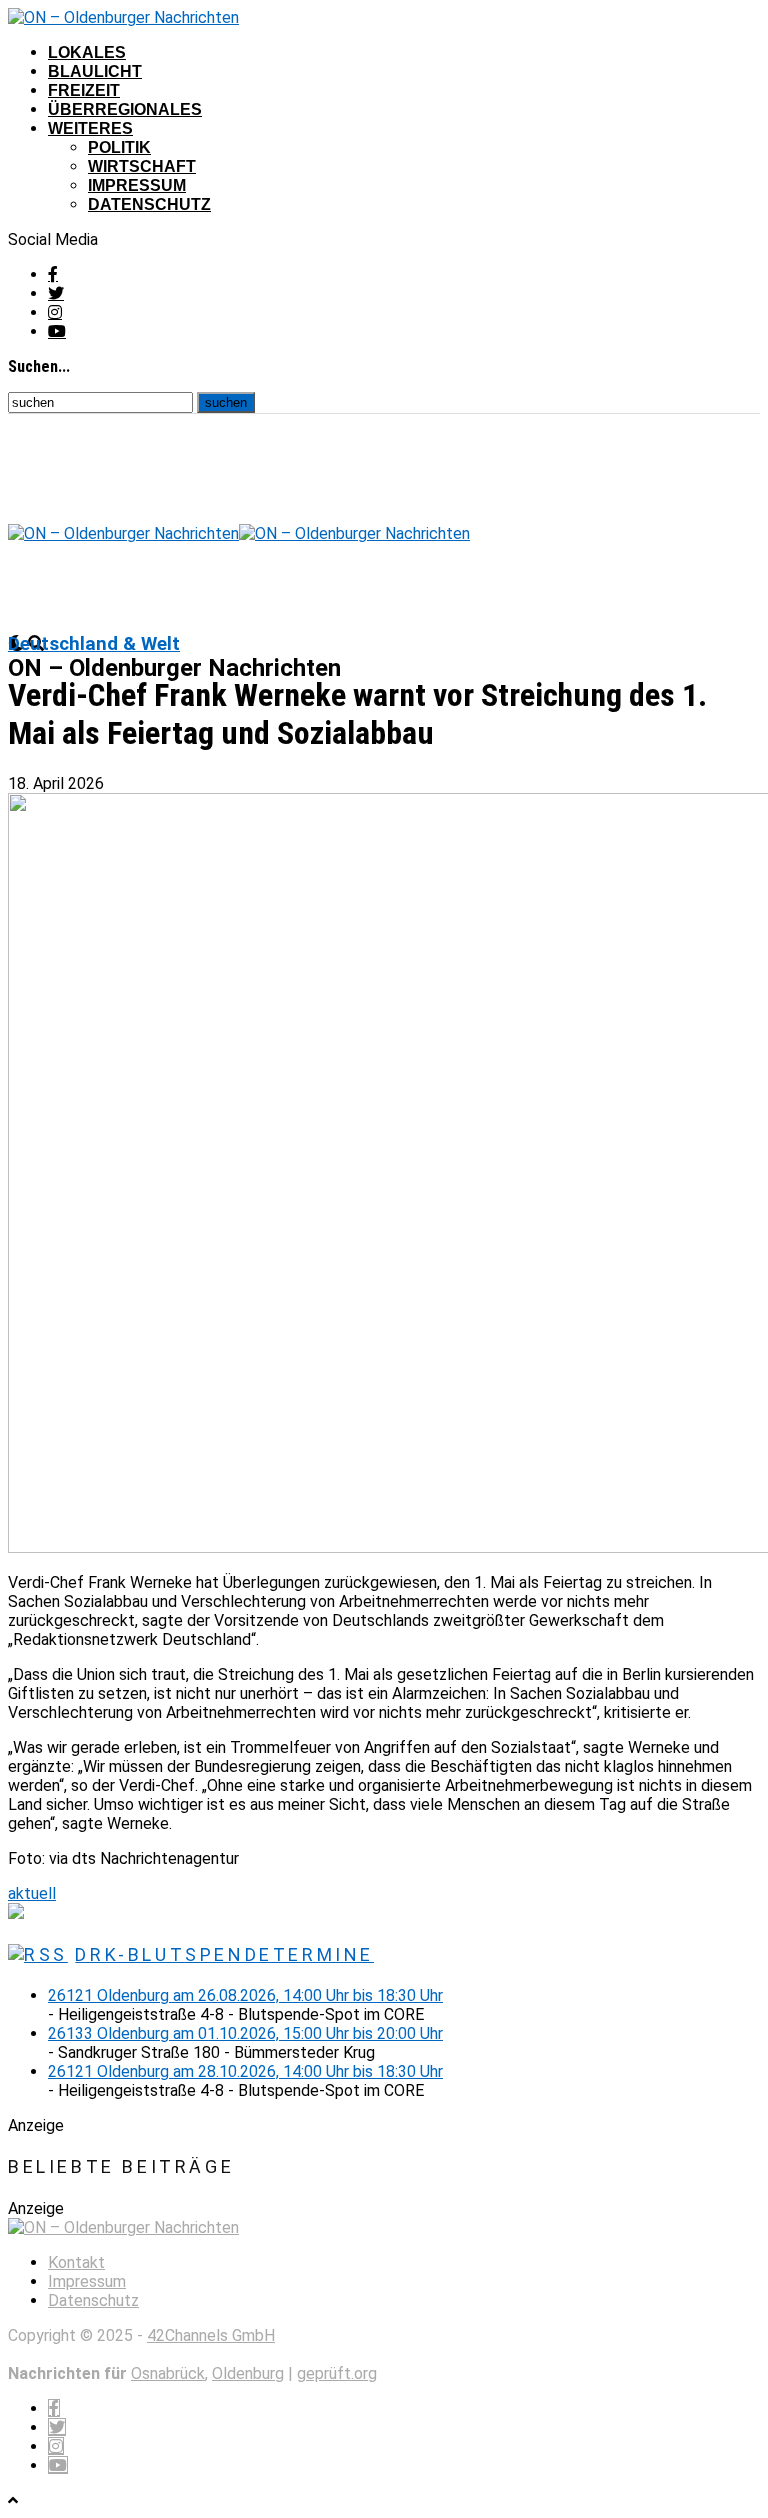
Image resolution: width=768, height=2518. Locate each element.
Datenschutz (149, 204)
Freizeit (84, 90)
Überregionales (125, 109)
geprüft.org (337, 2373)
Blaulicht (95, 71)
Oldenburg (248, 2373)
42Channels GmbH (211, 2335)
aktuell (32, 1893)
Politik (119, 147)
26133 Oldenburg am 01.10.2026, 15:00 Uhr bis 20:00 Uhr (245, 2033)
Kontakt (76, 2262)
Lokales (87, 52)
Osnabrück (168, 2373)
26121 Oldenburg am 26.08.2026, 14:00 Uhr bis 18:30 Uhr (245, 1995)
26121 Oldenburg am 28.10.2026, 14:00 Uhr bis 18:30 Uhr (245, 2071)
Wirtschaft (142, 166)
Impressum (137, 185)
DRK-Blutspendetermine (224, 1954)
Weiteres (90, 128)
